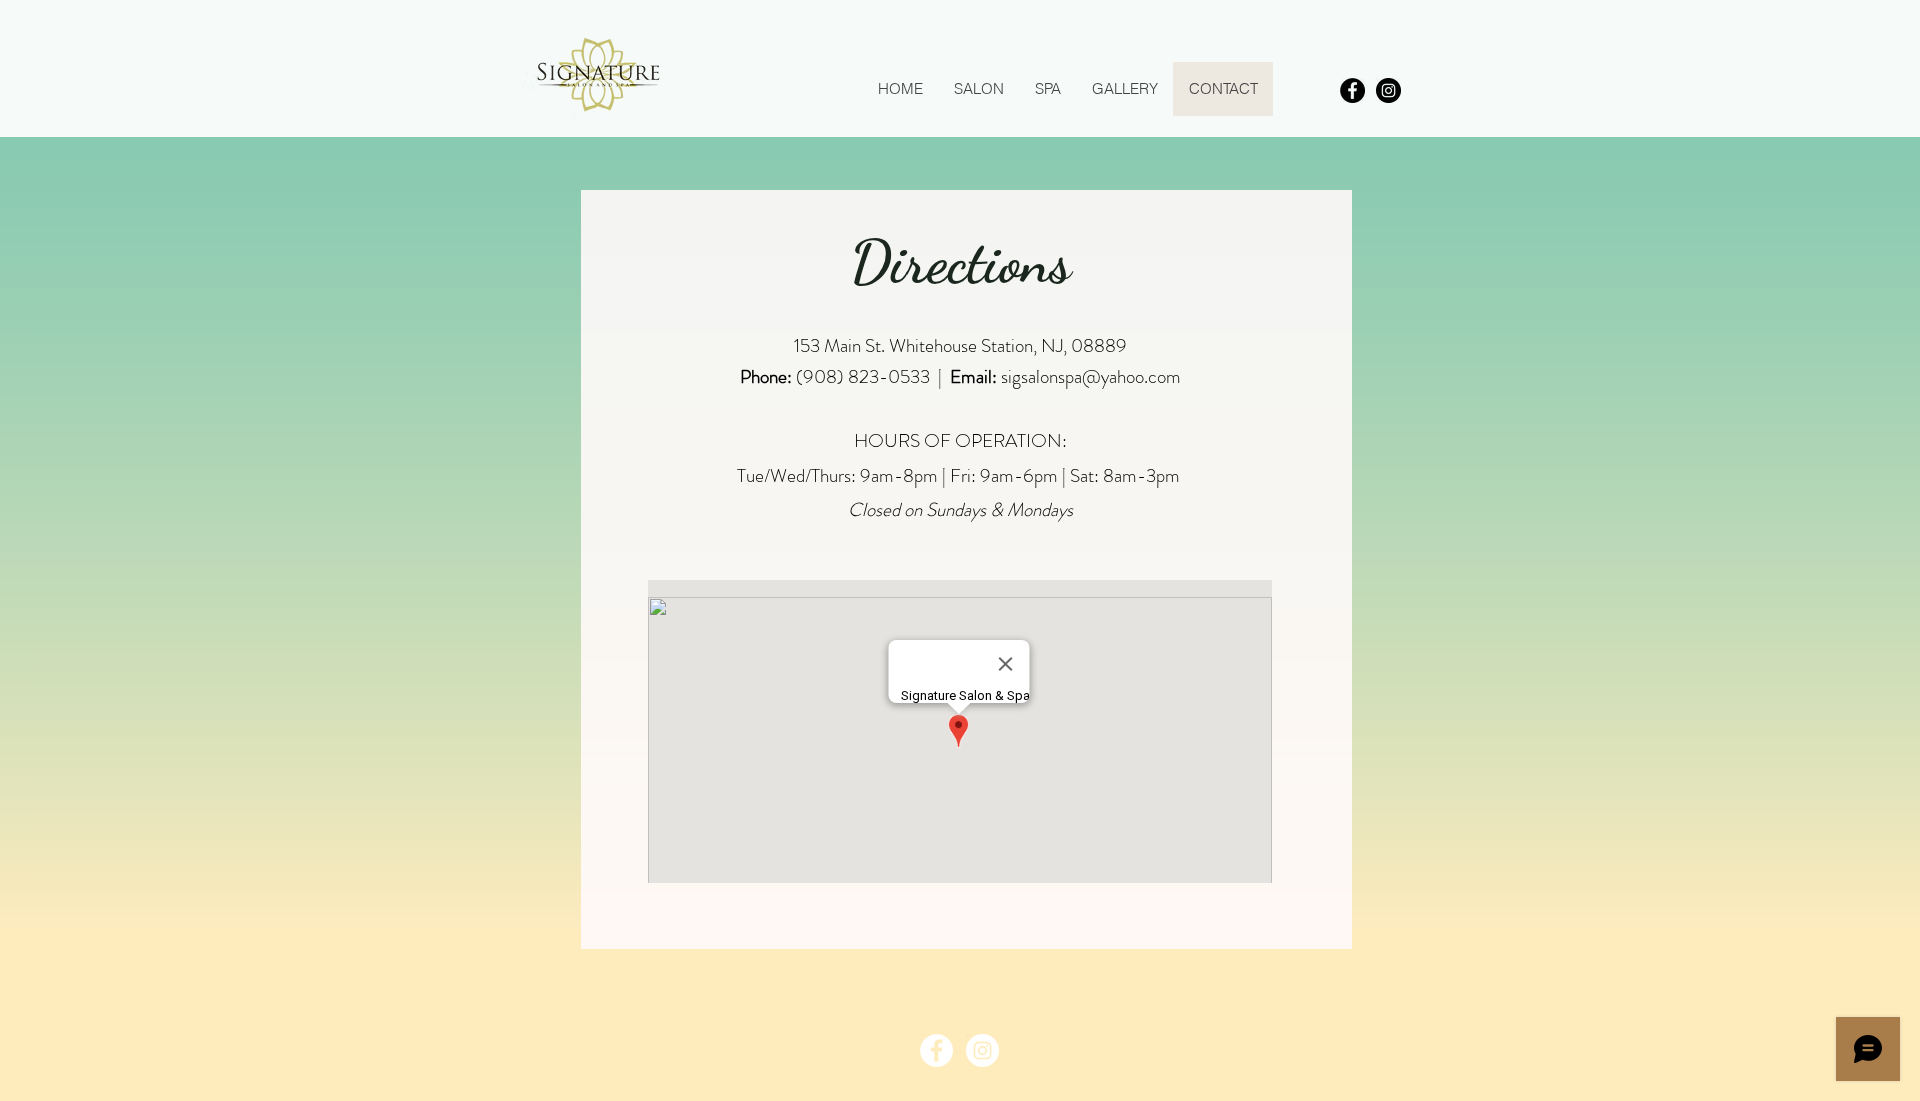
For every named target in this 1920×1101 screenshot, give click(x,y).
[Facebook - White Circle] (936, 1050)
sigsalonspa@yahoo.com (1091, 376)
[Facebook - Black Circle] (1352, 90)
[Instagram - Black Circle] (1388, 90)
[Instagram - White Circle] (982, 1050)
